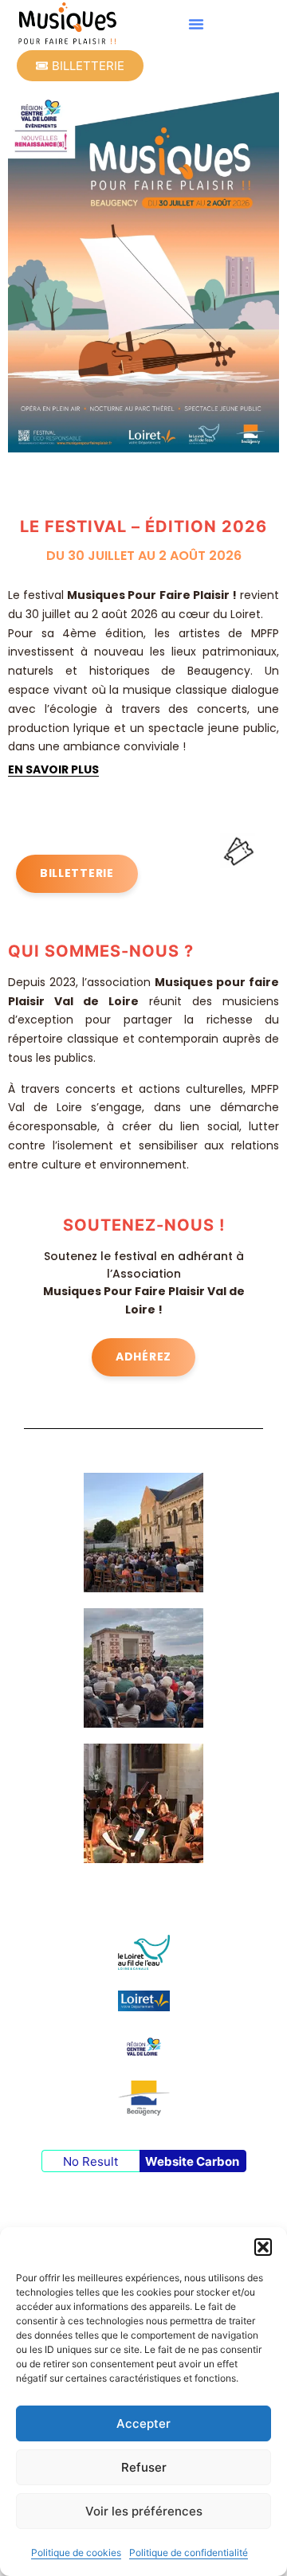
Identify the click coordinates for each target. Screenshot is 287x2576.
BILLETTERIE (77, 873)
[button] (263, 2247)
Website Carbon (192, 2161)
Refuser (144, 2467)
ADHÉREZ (143, 1357)
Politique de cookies (76, 2553)
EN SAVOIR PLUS (53, 769)
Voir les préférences (144, 2511)
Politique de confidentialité (189, 2553)
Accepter (143, 2423)
